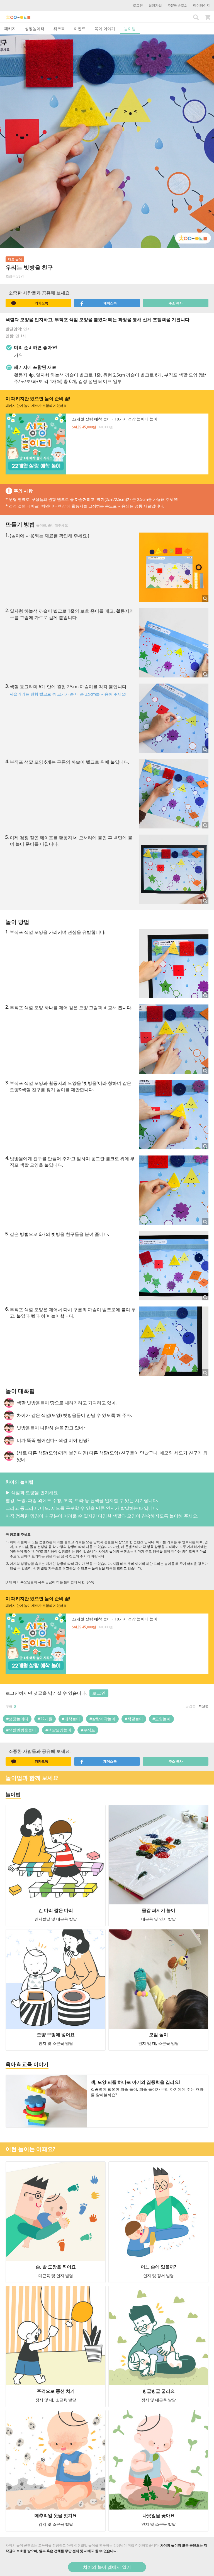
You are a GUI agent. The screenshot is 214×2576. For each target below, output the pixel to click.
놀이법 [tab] (130, 29)
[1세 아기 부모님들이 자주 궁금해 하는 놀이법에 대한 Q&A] (50, 1582)
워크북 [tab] (59, 29)
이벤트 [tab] (80, 29)
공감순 (191, 1706)
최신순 (203, 1706)
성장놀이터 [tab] (35, 29)
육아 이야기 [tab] (105, 29)
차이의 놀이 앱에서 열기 (107, 2567)
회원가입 (155, 5)
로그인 (138, 5)
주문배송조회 (177, 5)
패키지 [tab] (10, 29)
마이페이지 (201, 5)
